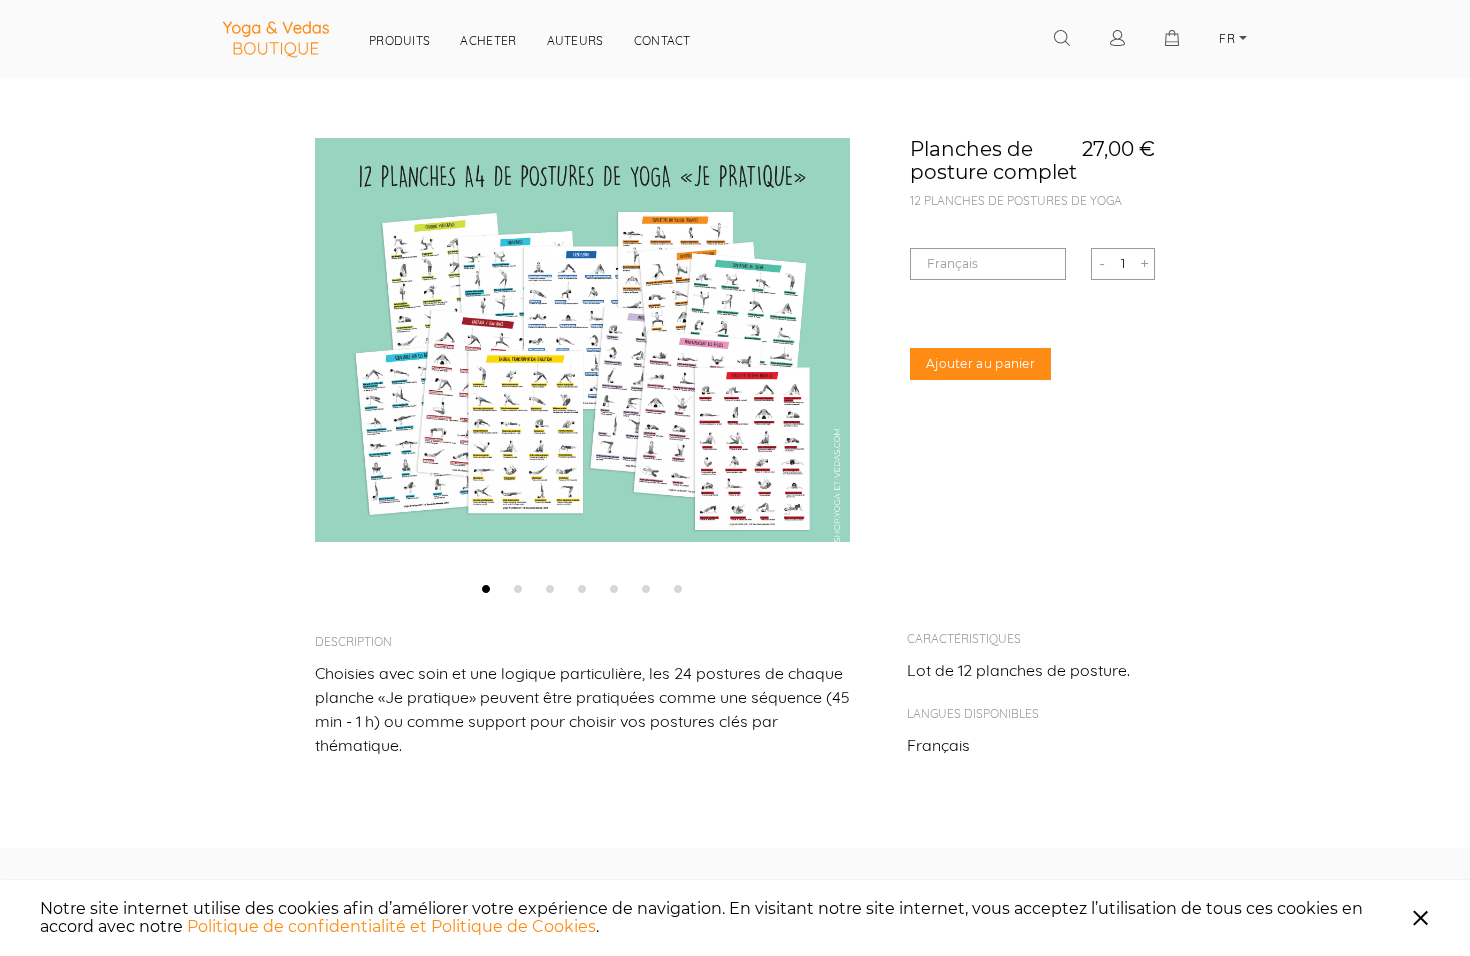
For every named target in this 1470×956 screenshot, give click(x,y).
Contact (662, 40)
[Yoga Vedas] (276, 39)
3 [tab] (550, 588)
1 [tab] (486, 588)
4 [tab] (582, 588)
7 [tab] (678, 588)
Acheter (488, 40)
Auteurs (575, 40)
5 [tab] (614, 588)
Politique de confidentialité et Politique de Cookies (391, 926)
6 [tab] (646, 588)
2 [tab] (518, 588)
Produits (399, 40)
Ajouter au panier (980, 363)
